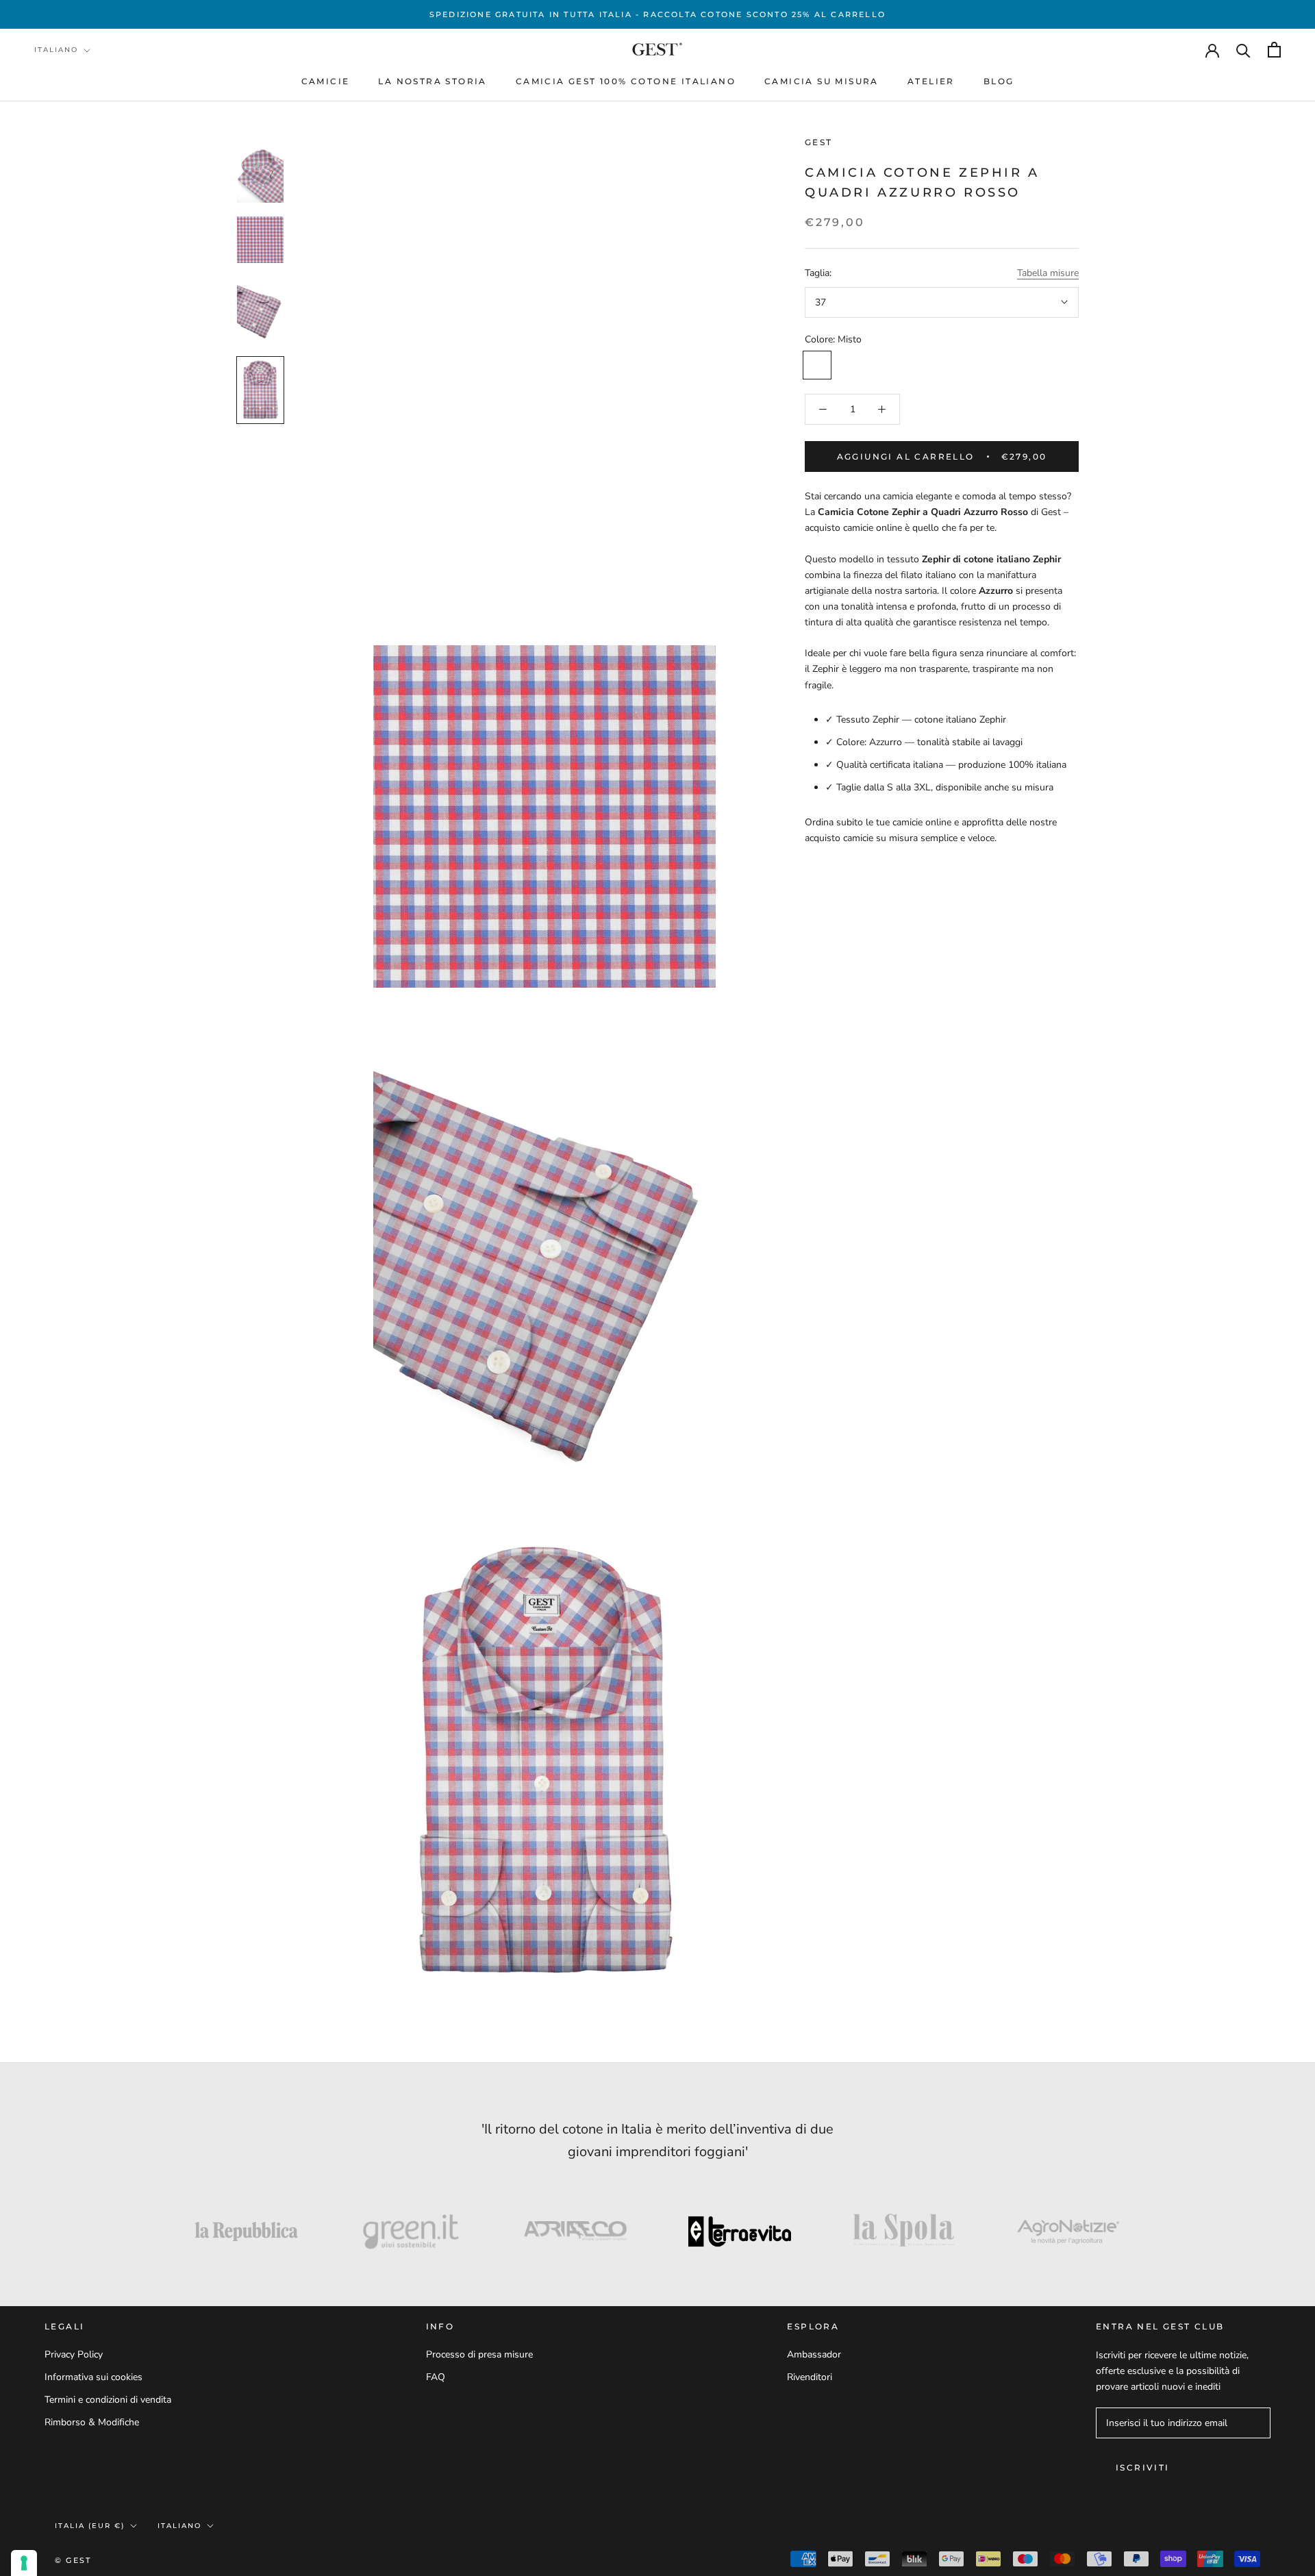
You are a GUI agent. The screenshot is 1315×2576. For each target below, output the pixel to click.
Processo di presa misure (479, 2354)
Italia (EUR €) (90, 2526)
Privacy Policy (74, 2354)
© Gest (73, 2560)
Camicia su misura (822, 81)
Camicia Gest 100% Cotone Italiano (626, 81)
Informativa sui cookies (93, 2377)
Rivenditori (810, 2377)
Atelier (931, 81)
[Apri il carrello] (1274, 50)
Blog (999, 81)
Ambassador (814, 2354)
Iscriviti (1143, 2467)
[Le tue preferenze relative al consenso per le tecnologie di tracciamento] (24, 2563)
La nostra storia (432, 81)
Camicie (326, 81)
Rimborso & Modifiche (92, 2422)
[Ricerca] (1243, 50)
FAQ (436, 2377)
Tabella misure (1048, 274)
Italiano (56, 50)
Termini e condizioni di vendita (108, 2400)
